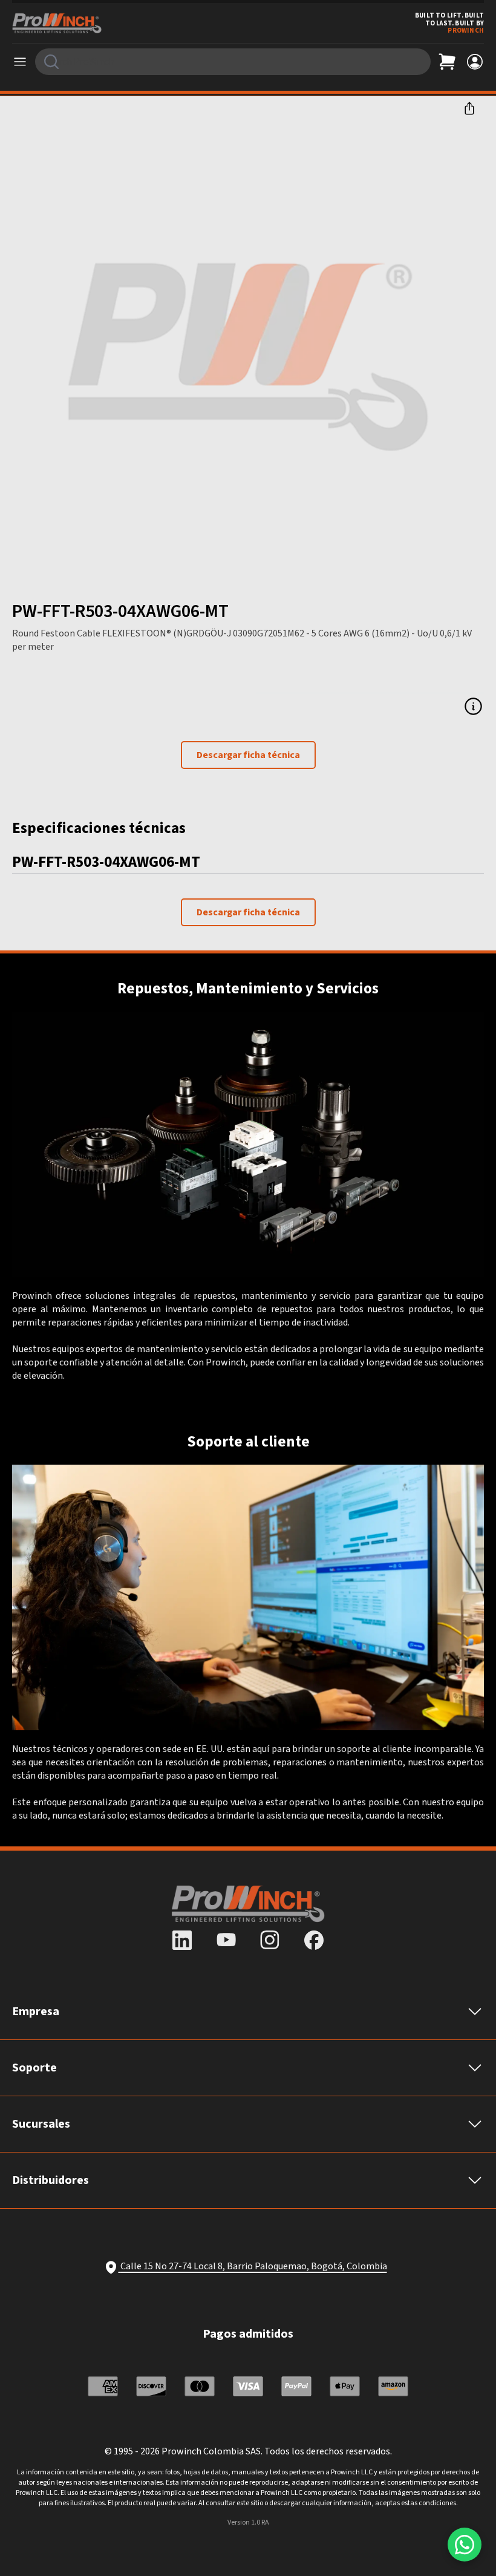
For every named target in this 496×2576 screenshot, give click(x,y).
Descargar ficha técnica (248, 755)
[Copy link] (469, 108)
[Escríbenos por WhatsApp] (465, 2545)
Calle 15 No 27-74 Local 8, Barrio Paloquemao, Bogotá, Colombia (254, 2266)
